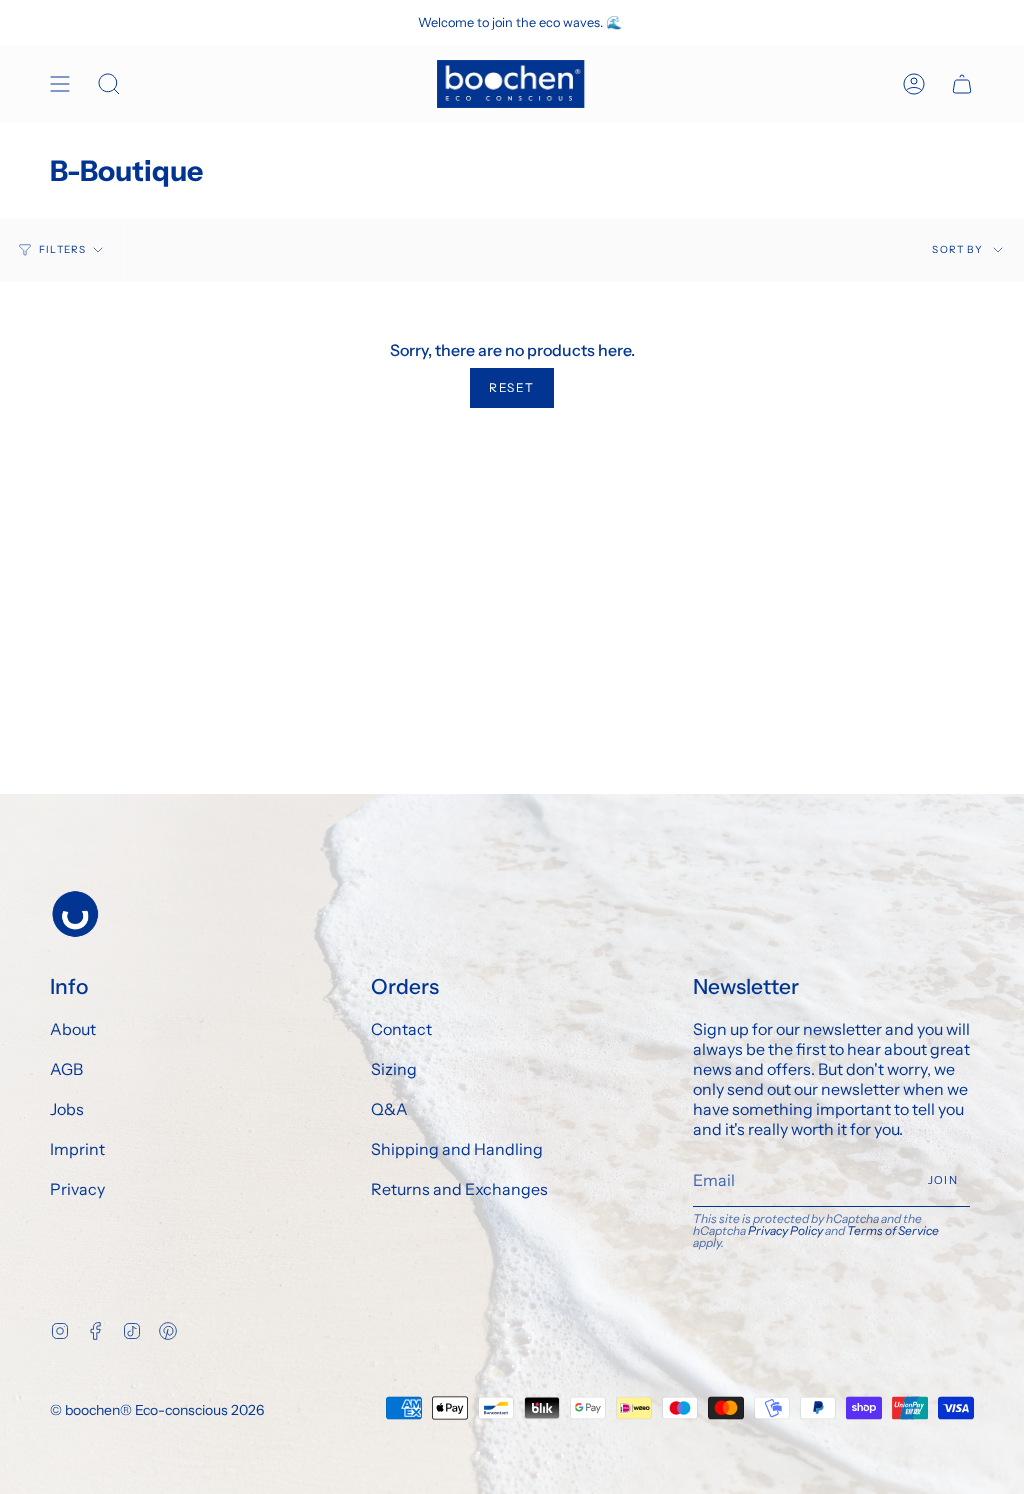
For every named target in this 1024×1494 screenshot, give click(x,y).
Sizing (394, 1069)
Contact (401, 1029)
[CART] (962, 84)
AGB (66, 1069)
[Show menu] (60, 84)
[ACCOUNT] (914, 84)
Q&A (389, 1109)
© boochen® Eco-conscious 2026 (157, 1410)
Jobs (67, 1109)
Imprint (77, 1149)
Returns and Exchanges (459, 1189)
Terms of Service (893, 1230)
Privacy (77, 1189)
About (73, 1029)
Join (943, 1180)
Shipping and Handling (457, 1149)
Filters (62, 249)
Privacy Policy (785, 1230)
